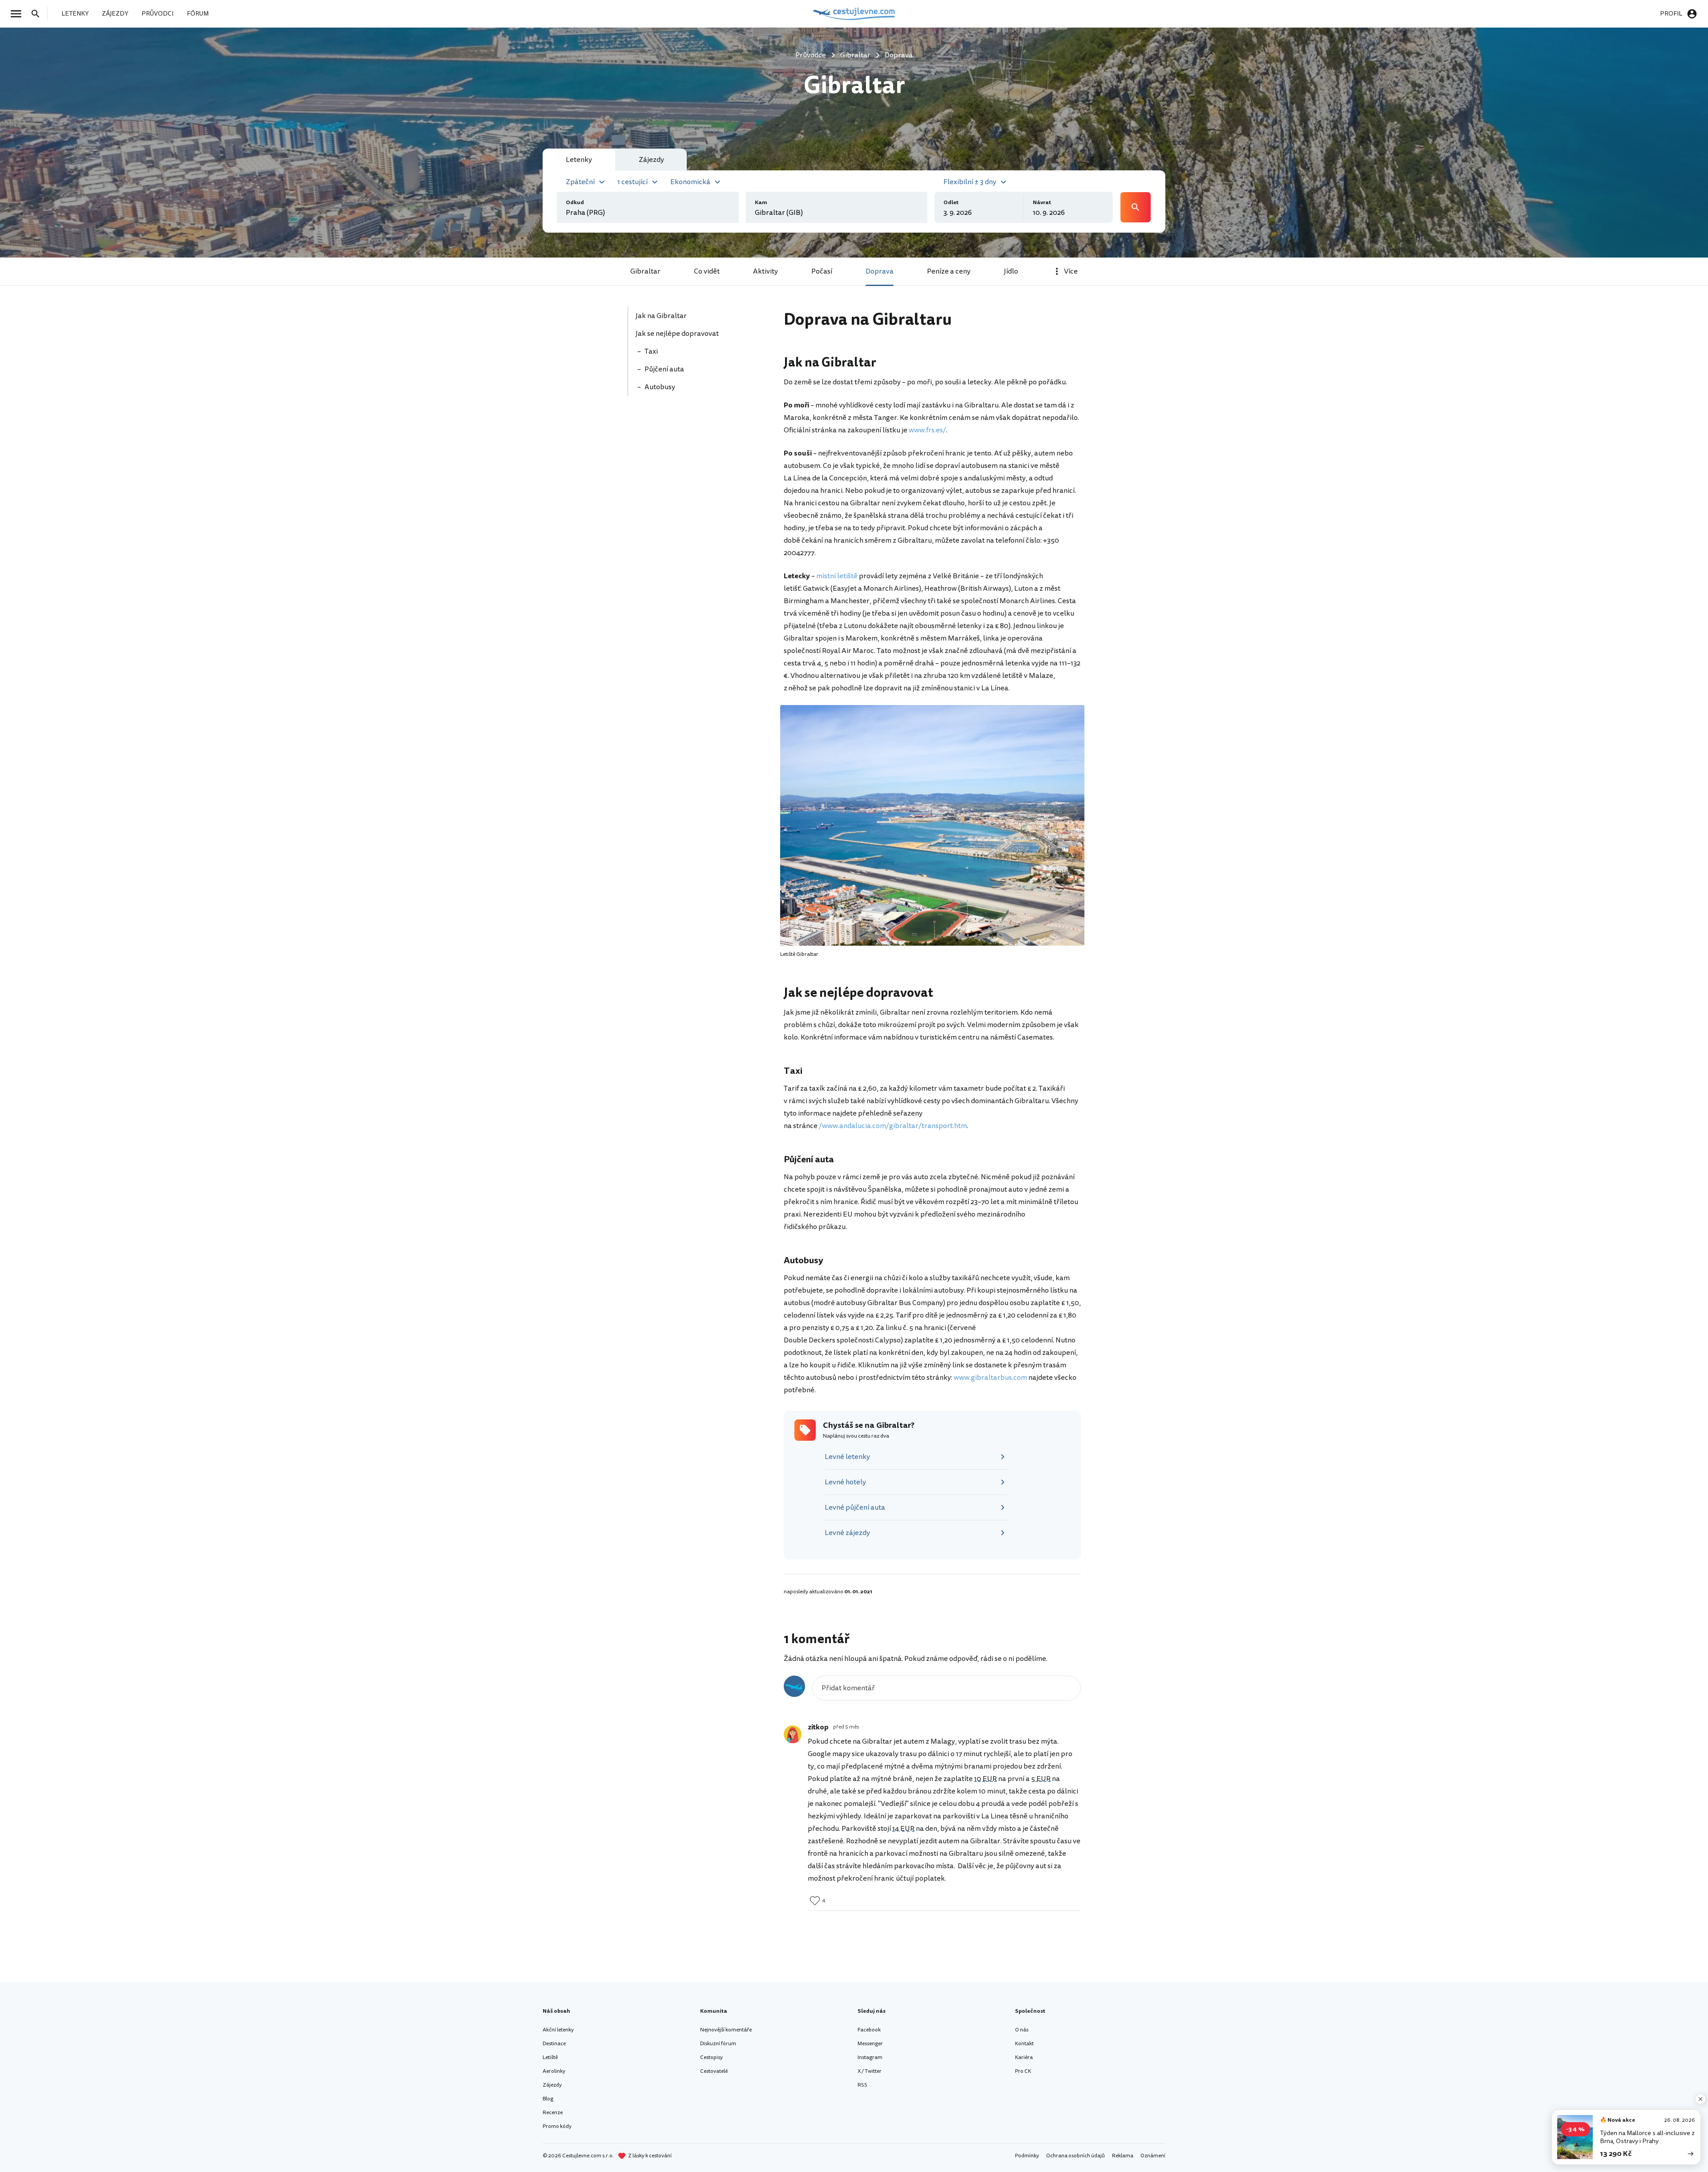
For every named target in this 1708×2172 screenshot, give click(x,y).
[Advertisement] (695, 466)
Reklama (1123, 2156)
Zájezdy (552, 2085)
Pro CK (1023, 2071)
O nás (1022, 2030)
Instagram (870, 2057)
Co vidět (707, 271)
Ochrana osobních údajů (1076, 2156)
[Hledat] (38, 14)
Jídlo (1011, 271)
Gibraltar (645, 271)
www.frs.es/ (927, 430)
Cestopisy (711, 2057)
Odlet (951, 203)
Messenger (870, 2044)
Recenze (553, 2113)
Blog (548, 2099)
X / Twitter (870, 2071)
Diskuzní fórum (718, 2044)
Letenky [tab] (579, 160)
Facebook (869, 2030)
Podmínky (1027, 2156)
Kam (761, 203)
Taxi (651, 351)
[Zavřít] (1700, 2099)
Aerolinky (554, 2071)
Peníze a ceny (949, 271)
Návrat (1042, 203)
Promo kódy (557, 2126)
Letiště (550, 2057)
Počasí (822, 271)
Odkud (575, 203)
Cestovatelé (714, 2071)
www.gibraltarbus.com (990, 1378)
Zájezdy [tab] (651, 160)
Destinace (554, 2044)
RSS (862, 2085)
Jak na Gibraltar (662, 316)
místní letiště (837, 576)
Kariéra (1024, 2057)
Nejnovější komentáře (726, 2030)
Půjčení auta (665, 369)
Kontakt (1024, 2044)
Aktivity (765, 271)
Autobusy (661, 387)
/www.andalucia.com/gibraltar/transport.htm (893, 1126)
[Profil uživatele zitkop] (793, 1734)
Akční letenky (558, 2030)
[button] (586, 181)
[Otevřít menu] (19, 14)
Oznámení (1153, 2156)
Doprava (880, 271)
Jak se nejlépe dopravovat (678, 334)
